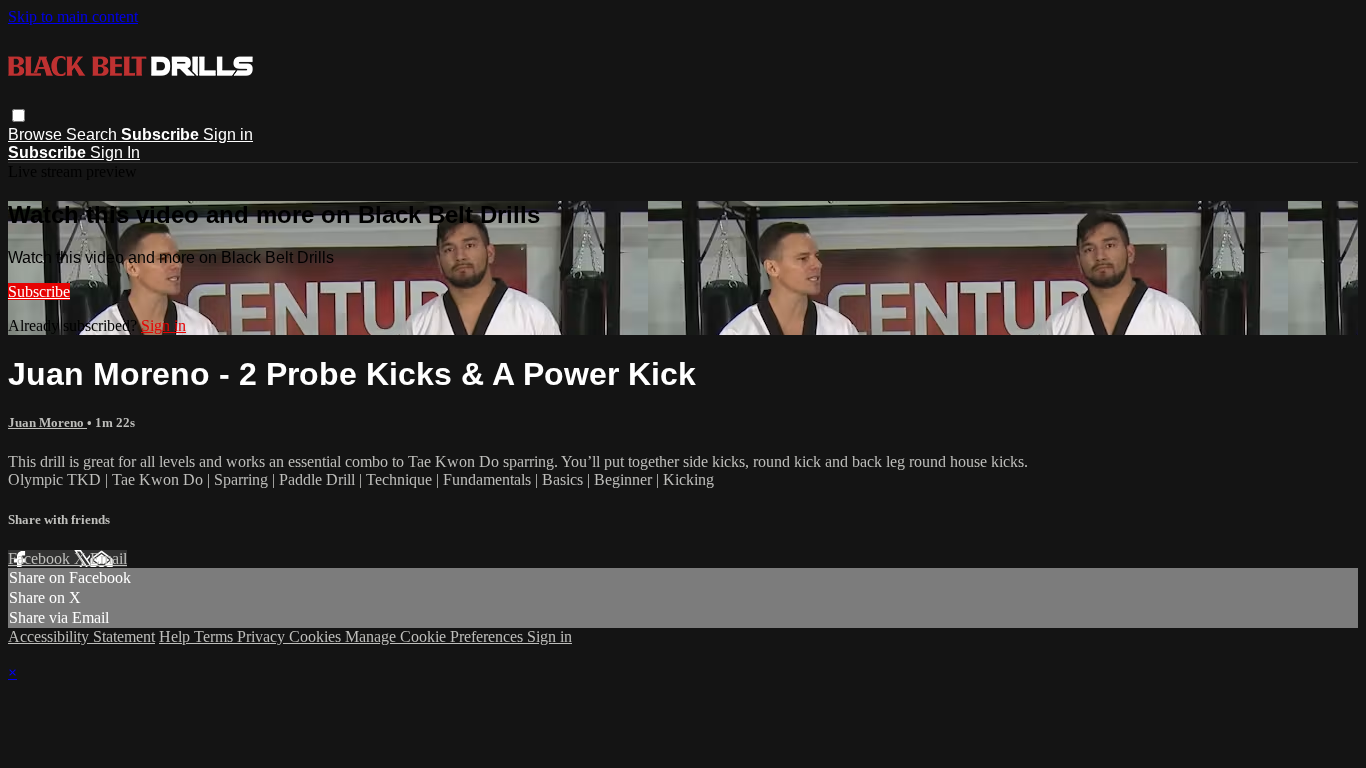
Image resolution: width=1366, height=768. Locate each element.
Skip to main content (73, 16)
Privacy (263, 636)
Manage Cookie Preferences (436, 636)
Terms (215, 636)
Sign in (228, 134)
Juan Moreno (47, 422)
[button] (18, 115)
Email (108, 558)
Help (176, 636)
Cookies (317, 636)
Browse (37, 134)
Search (93, 134)
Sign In (115, 152)
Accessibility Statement (81, 636)
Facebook (41, 558)
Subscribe (39, 291)
